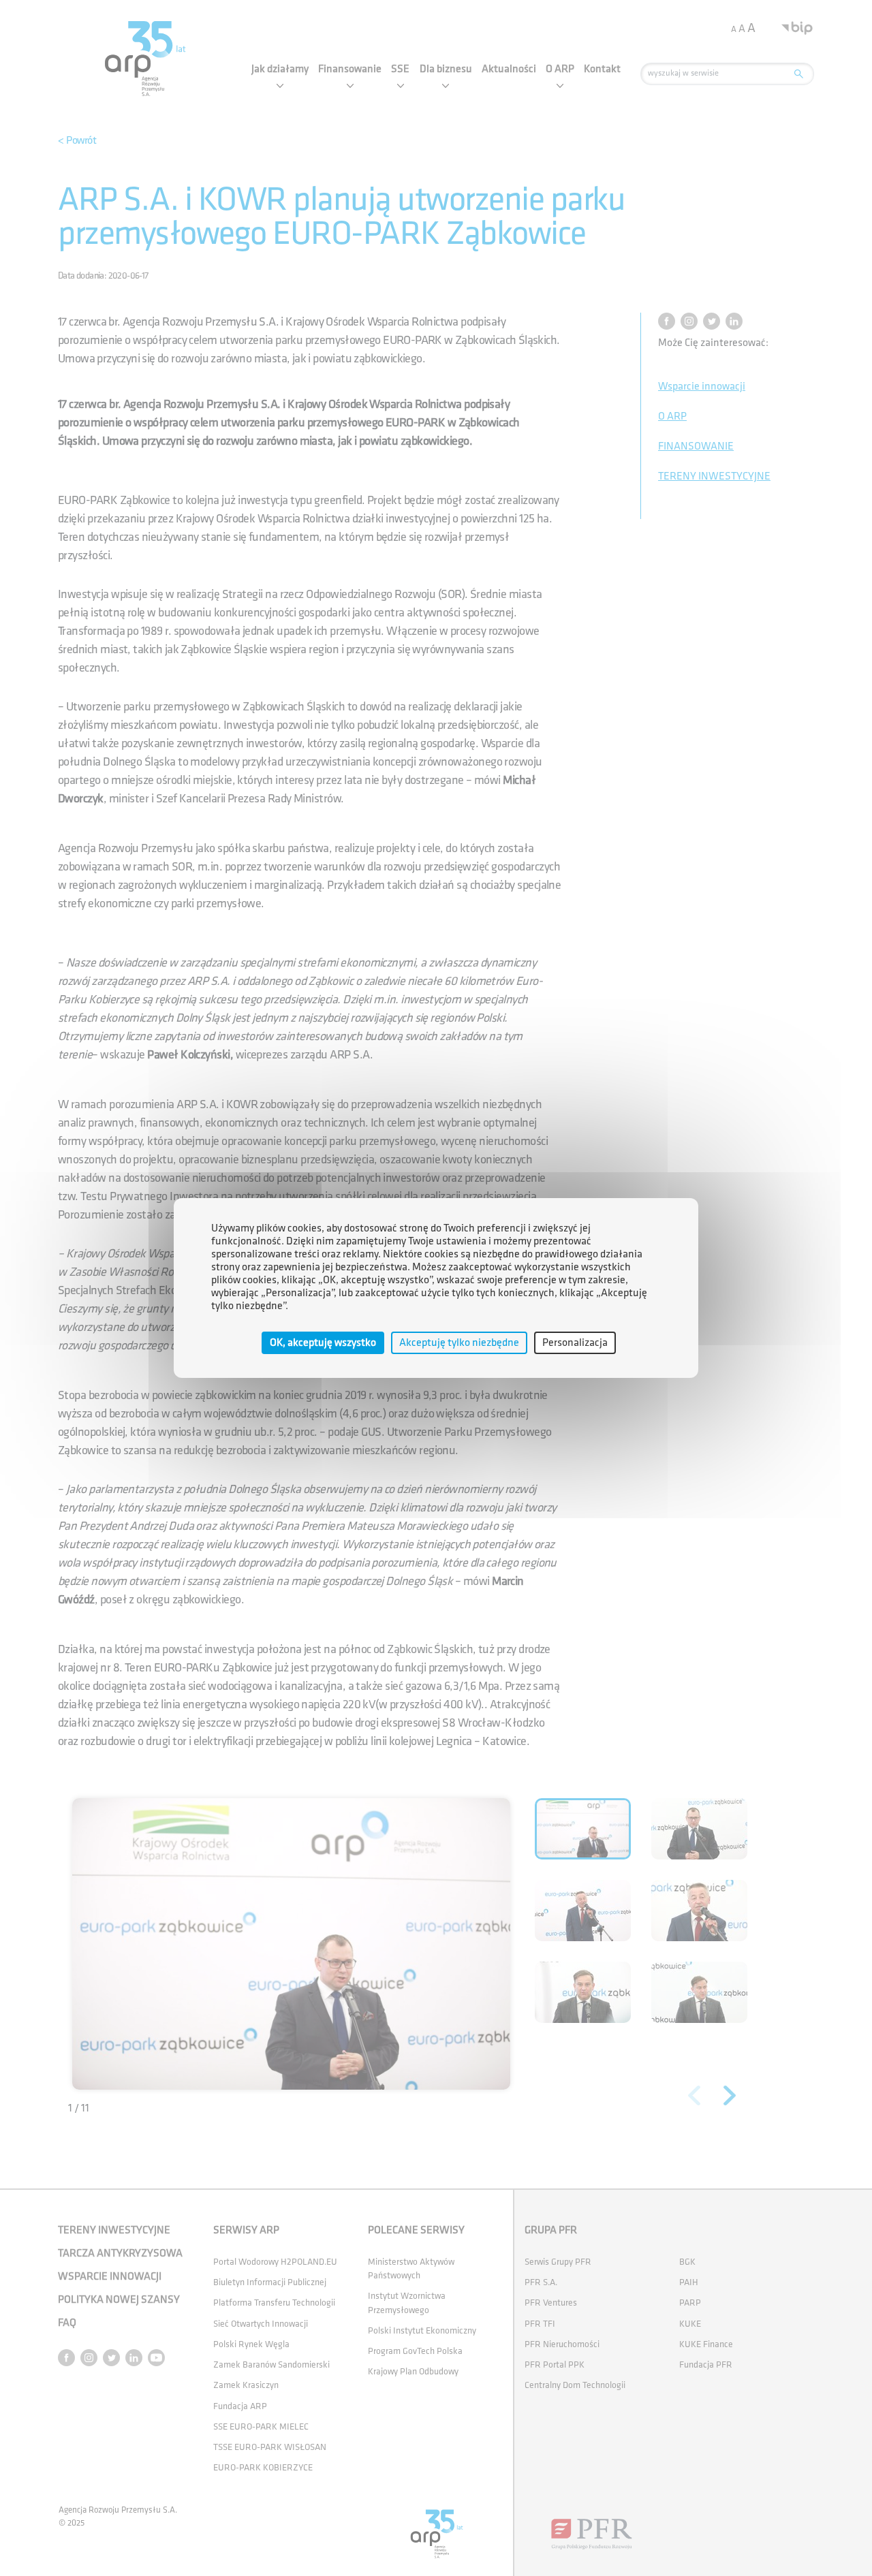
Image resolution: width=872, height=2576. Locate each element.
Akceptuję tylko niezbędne (459, 1343)
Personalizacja (575, 1343)
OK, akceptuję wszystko (323, 1343)
